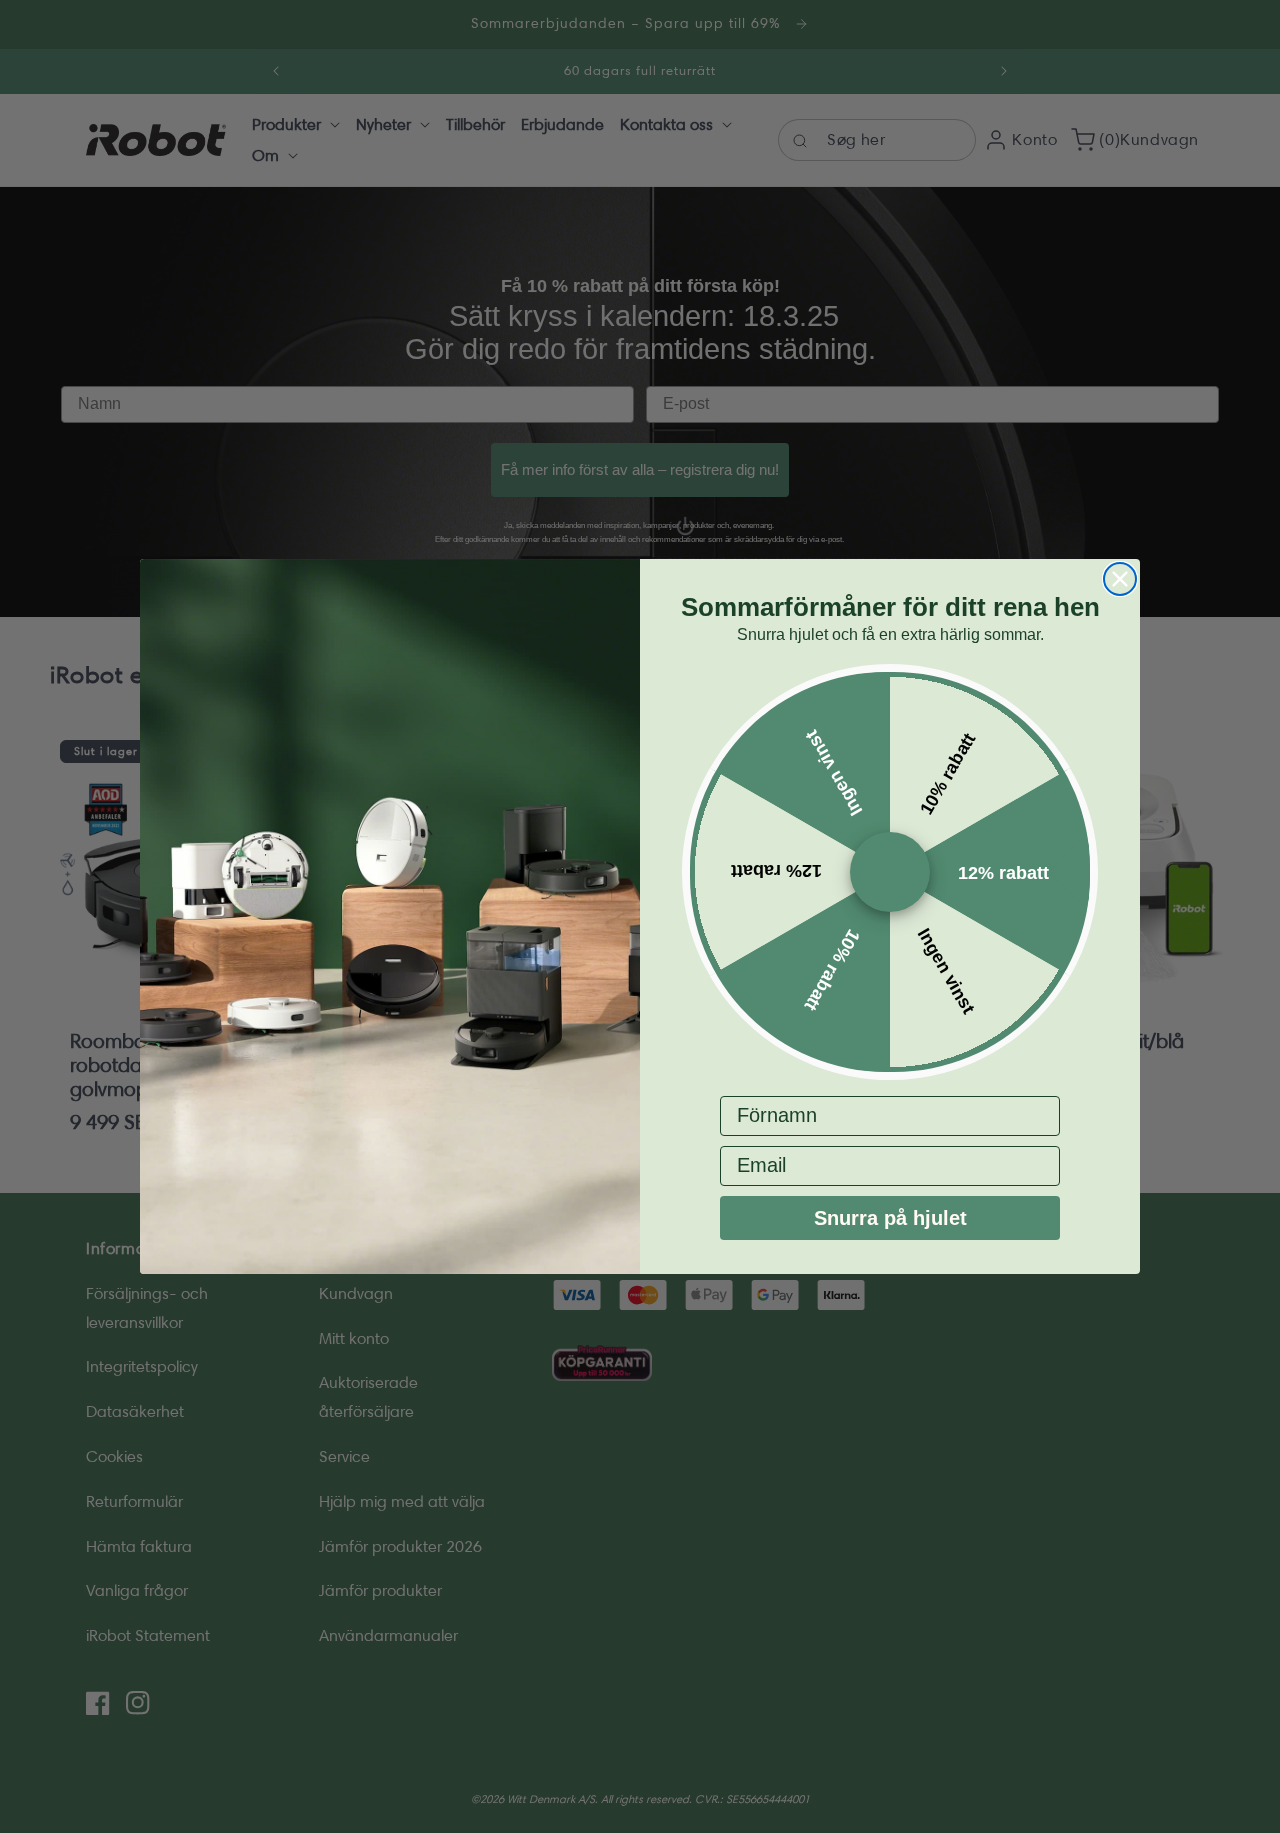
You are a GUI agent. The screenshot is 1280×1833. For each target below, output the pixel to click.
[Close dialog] (1120, 579)
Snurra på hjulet (890, 1218)
